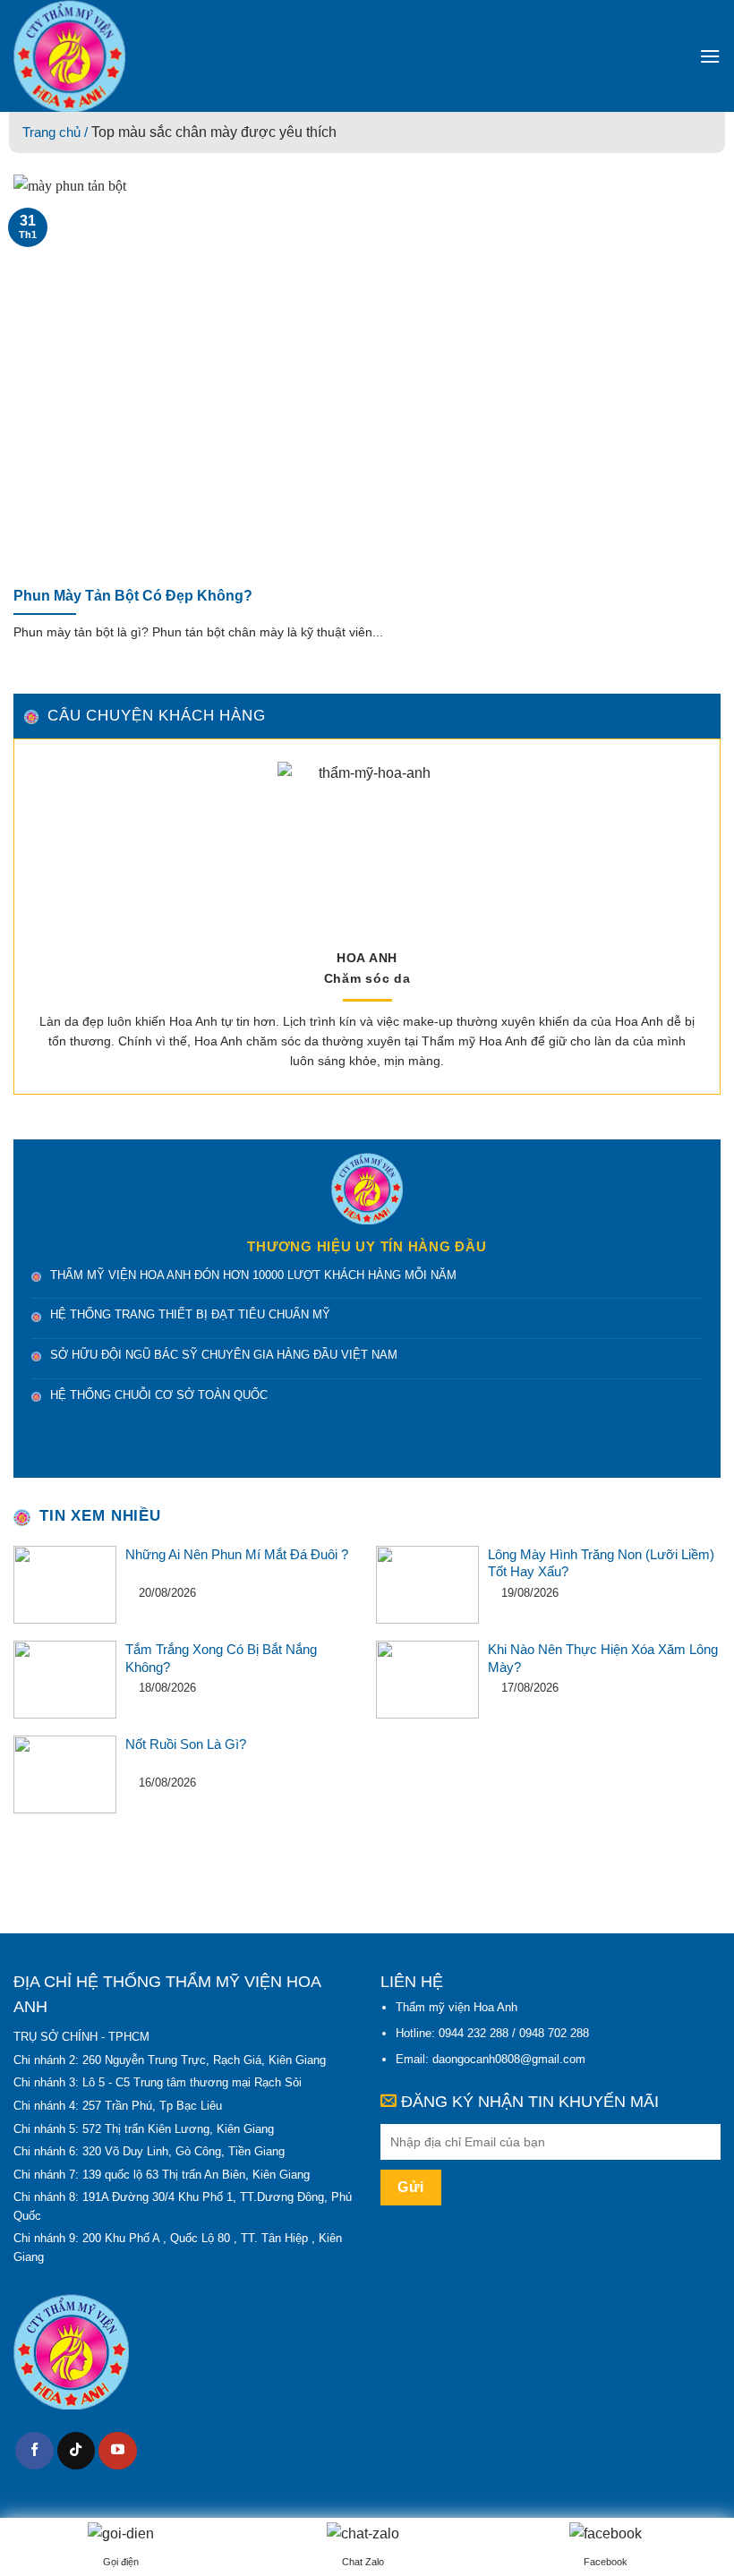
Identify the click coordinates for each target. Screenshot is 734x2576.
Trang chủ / (57, 132)
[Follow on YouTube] (118, 2451)
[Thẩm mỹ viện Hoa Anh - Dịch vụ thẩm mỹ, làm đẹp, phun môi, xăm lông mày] (143, 56)
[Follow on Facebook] (34, 2451)
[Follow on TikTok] (77, 2451)
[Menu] (710, 56)
